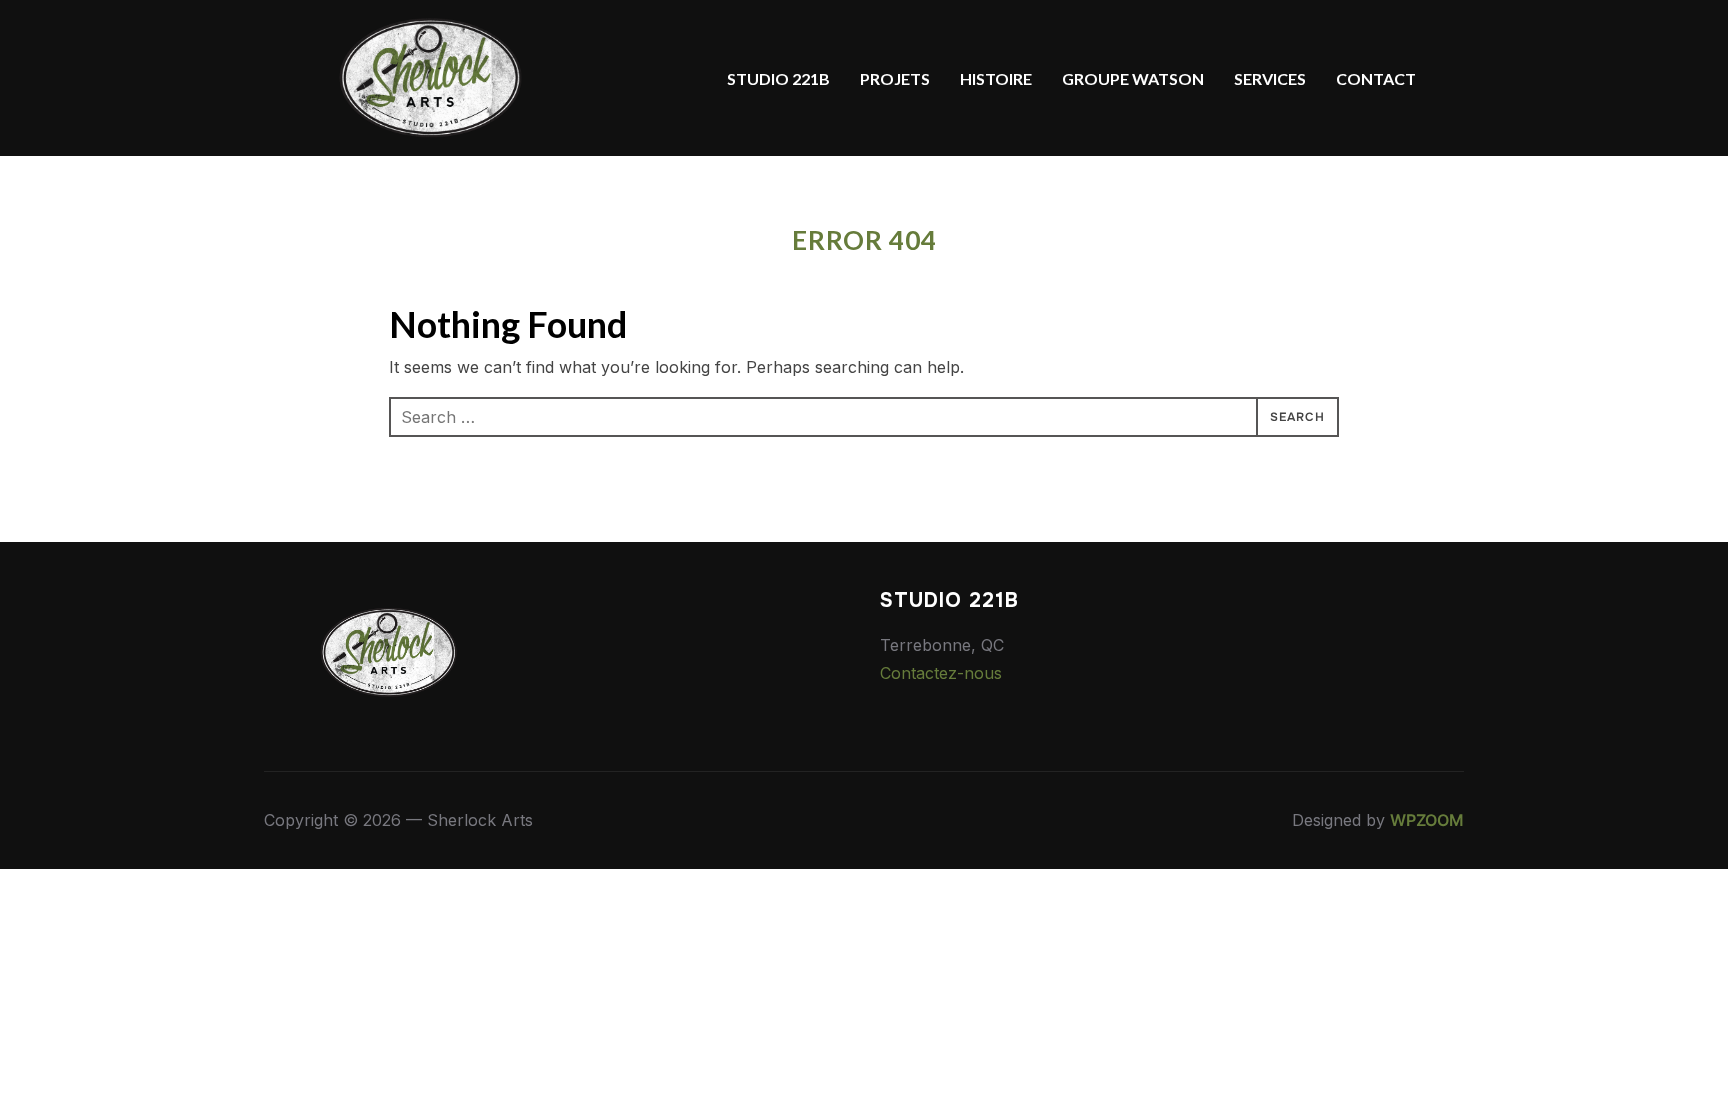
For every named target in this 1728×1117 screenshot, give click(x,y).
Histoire (996, 78)
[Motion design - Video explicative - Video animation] (389, 603)
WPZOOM (1427, 820)
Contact (1376, 78)
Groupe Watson (1133, 78)
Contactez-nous (941, 673)
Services (1270, 78)
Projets (895, 78)
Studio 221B (778, 78)
